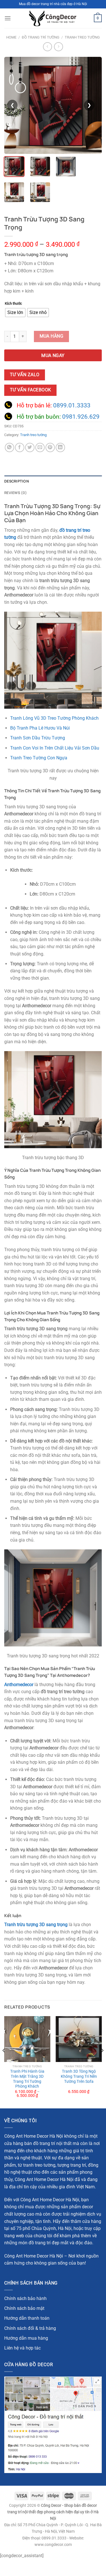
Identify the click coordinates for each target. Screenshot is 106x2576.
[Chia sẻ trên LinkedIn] (60, 447)
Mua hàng (52, 336)
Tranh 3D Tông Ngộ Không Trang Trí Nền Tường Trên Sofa (79, 2076)
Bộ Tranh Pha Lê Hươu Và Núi (40, 728)
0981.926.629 (81, 417)
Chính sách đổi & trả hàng (30, 2328)
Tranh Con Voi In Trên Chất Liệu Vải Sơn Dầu (55, 748)
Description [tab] (17, 481)
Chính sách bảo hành (25, 2298)
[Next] (102, 2062)
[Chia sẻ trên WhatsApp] (9, 447)
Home (11, 37)
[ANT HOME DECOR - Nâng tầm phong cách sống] (53, 18)
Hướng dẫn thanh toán (27, 2318)
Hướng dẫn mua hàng (26, 2338)
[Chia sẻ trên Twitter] (30, 447)
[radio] (15, 313)
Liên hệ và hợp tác (22, 2348)
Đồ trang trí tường (41, 37)
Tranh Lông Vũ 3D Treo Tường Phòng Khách (54, 718)
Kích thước (13, 304)
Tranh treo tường (82, 37)
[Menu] (8, 18)
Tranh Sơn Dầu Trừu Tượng (38, 738)
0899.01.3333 (72, 405)
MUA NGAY (53, 356)
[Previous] (4, 2062)
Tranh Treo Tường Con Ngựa (39, 758)
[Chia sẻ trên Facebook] (20, 447)
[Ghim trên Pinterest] (50, 447)
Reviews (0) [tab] (16, 493)
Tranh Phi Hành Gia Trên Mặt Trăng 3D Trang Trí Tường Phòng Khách (27, 2079)
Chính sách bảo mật (24, 2308)
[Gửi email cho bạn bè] (40, 447)
